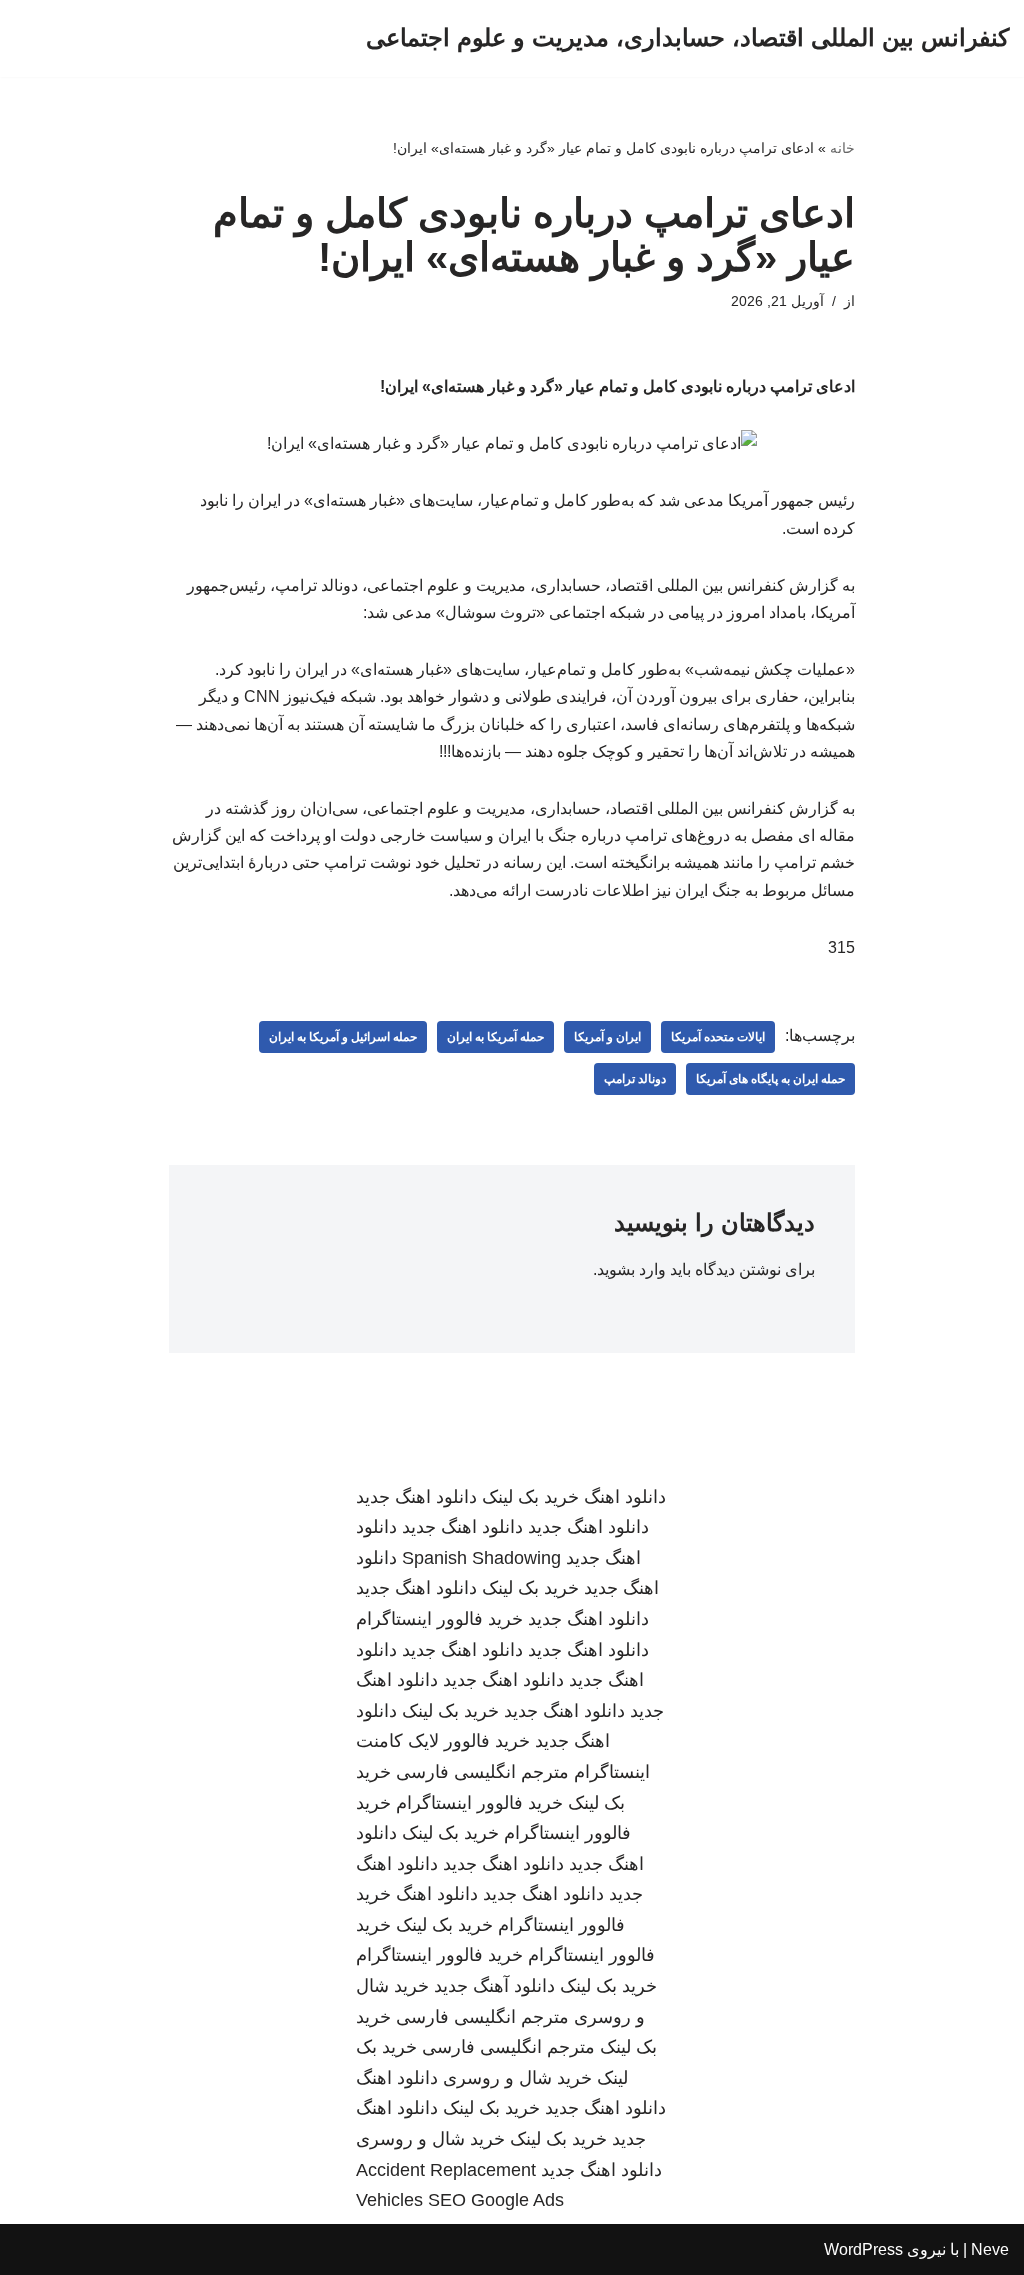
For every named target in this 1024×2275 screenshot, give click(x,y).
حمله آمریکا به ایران (495, 1037)
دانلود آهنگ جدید (494, 1986)
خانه (842, 148)
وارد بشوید (631, 1269)
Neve (990, 2249)
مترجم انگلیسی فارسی (482, 1772)
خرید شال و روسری (517, 2078)
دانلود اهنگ (625, 1497)
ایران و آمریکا (607, 1037)
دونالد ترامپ (635, 1079)
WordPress (863, 2249)
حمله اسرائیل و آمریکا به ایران (343, 1037)
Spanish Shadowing (481, 1558)
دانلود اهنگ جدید (416, 1497)
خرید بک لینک (530, 1497)
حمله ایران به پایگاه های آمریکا (770, 1079)
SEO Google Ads (496, 2200)
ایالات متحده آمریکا (718, 1037)
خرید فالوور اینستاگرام (439, 1619)
